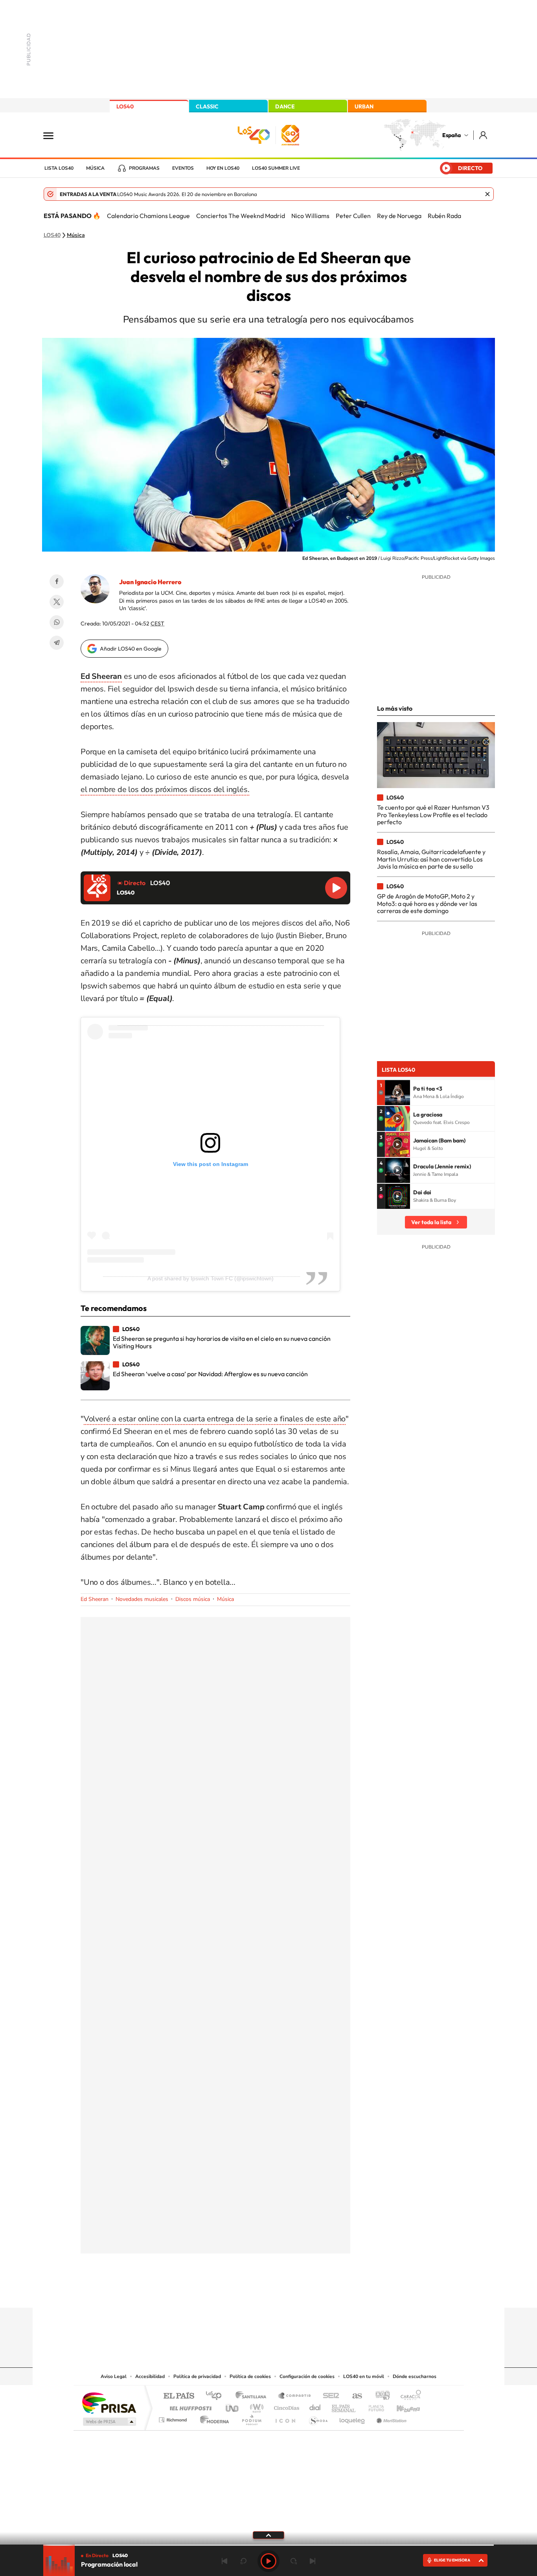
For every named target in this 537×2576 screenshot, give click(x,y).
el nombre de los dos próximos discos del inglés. (165, 789)
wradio (255, 2406)
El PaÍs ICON (285, 2418)
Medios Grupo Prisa (109, 2422)
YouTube (253, 2292)
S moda (318, 2418)
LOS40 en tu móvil (364, 2376)
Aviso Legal (114, 2376)
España (451, 135)
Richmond (174, 2418)
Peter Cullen (353, 216)
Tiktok (237, 2292)
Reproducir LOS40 (336, 888)
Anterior (224, 2561)
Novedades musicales (142, 1599)
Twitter (57, 602)
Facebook (57, 581)
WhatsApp (57, 622)
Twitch (300, 2292)
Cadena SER (329, 2396)
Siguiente (313, 2561)
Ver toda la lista (431, 1222)
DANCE (285, 106)
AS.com (354, 2396)
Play (268, 2561)
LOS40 (125, 106)
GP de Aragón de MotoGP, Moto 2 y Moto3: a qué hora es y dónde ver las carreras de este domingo (427, 903)
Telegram (57, 643)
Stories (316, 2292)
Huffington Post (189, 2406)
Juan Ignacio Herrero (150, 582)
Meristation (390, 2418)
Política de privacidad (197, 2376)
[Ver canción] (397, 1093)
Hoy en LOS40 (223, 168)
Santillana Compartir (295, 2396)
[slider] (268, 2545)
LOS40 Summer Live (276, 168)
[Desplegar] (268, 2535)
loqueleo (353, 2418)
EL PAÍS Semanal (344, 2406)
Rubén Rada (444, 216)
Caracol (408, 2396)
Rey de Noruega (399, 216)
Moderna (212, 2418)
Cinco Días (285, 2406)
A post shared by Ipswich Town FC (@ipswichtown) (211, 1278)
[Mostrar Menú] (53, 135)
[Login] (484, 135)
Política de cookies (250, 2376)
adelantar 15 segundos (294, 2561)
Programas (144, 168)
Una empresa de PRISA (109, 2403)
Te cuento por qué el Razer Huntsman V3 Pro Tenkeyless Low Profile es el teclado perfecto (433, 815)
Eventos (183, 168)
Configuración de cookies (307, 2376)
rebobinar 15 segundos (243, 2561)
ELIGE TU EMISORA (452, 2560)
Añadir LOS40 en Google (131, 649)
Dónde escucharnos (415, 2376)
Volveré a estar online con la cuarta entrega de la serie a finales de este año (215, 1419)
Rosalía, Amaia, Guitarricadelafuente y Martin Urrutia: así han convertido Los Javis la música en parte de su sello (431, 859)
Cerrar (487, 194)
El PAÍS (179, 2396)
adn (380, 2396)
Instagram (221, 2292)
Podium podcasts (251, 2418)
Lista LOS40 (59, 168)
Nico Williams (310, 216)
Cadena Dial (315, 2406)
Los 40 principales (216, 2396)
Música (95, 168)
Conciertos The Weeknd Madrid (241, 216)
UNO (233, 2406)
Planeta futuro (373, 2406)
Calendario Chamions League (148, 216)
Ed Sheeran (95, 1599)
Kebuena (401, 2406)
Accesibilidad (150, 2376)
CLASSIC (207, 106)
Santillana (253, 2396)
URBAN (364, 106)
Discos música (193, 1599)
